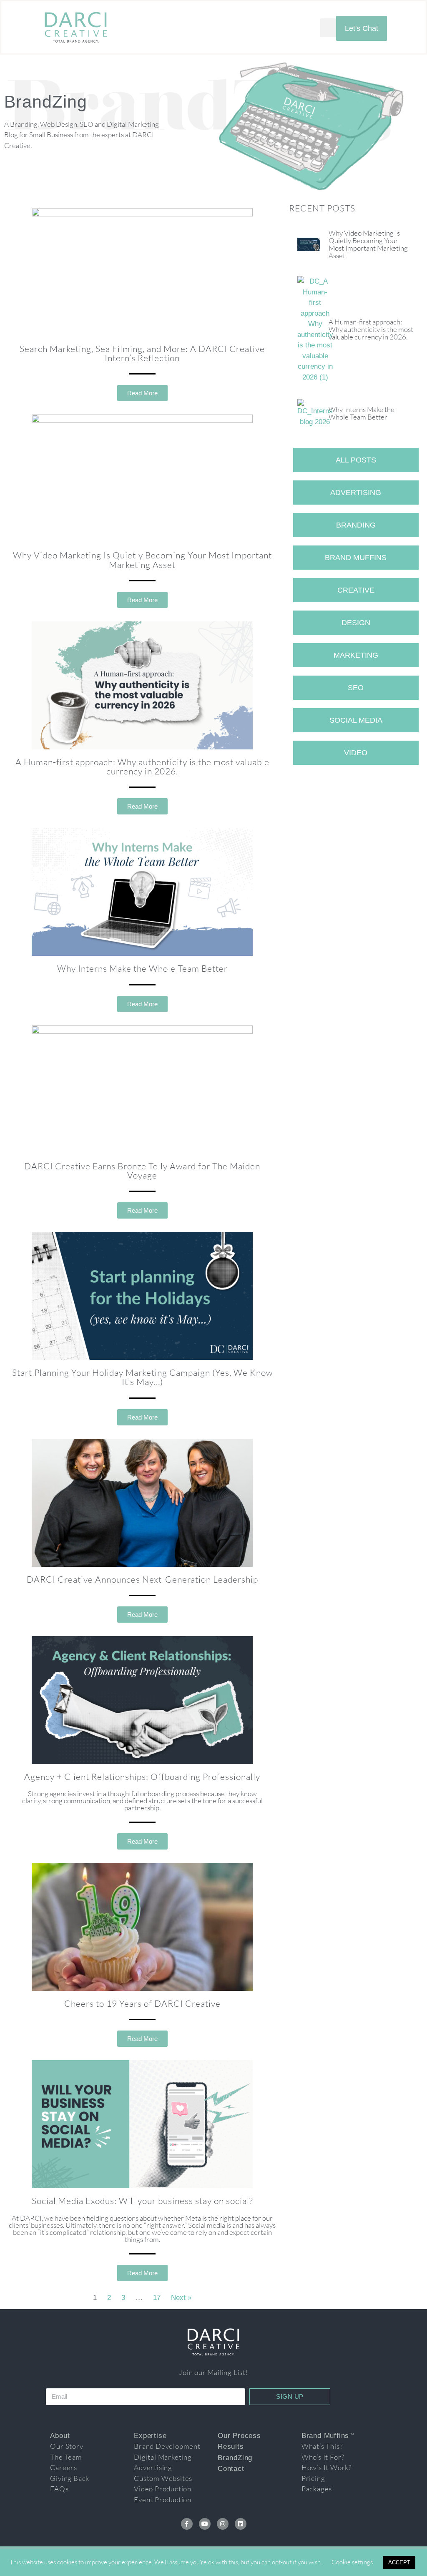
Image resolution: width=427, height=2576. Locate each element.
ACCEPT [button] (399, 2562)
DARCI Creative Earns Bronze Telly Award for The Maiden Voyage (142, 1171)
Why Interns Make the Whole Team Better (142, 968)
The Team (66, 2457)
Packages (317, 2489)
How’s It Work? (327, 2467)
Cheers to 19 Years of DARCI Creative (142, 2003)
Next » (181, 2298)
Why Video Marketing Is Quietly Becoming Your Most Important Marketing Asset (142, 560)
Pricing (313, 2478)
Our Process (239, 2436)
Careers (64, 2467)
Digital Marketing (163, 2457)
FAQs (59, 2489)
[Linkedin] (241, 2524)
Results (231, 2447)
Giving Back (70, 2478)
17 (157, 2298)
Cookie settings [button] (352, 2562)
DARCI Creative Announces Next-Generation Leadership (142, 1579)
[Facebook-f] (187, 2524)
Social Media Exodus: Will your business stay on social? (142, 2201)
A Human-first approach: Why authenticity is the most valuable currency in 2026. (142, 767)
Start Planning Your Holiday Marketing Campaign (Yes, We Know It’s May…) (142, 1377)
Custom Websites (163, 2478)
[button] (328, 28)
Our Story (67, 2446)
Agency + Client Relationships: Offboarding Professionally (142, 1777)
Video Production (163, 2489)
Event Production (163, 2499)
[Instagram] (223, 2524)
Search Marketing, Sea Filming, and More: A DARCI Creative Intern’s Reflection (142, 353)
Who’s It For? (323, 2457)
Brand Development (167, 2446)
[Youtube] (205, 2524)
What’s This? (322, 2446)
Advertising (153, 2467)
